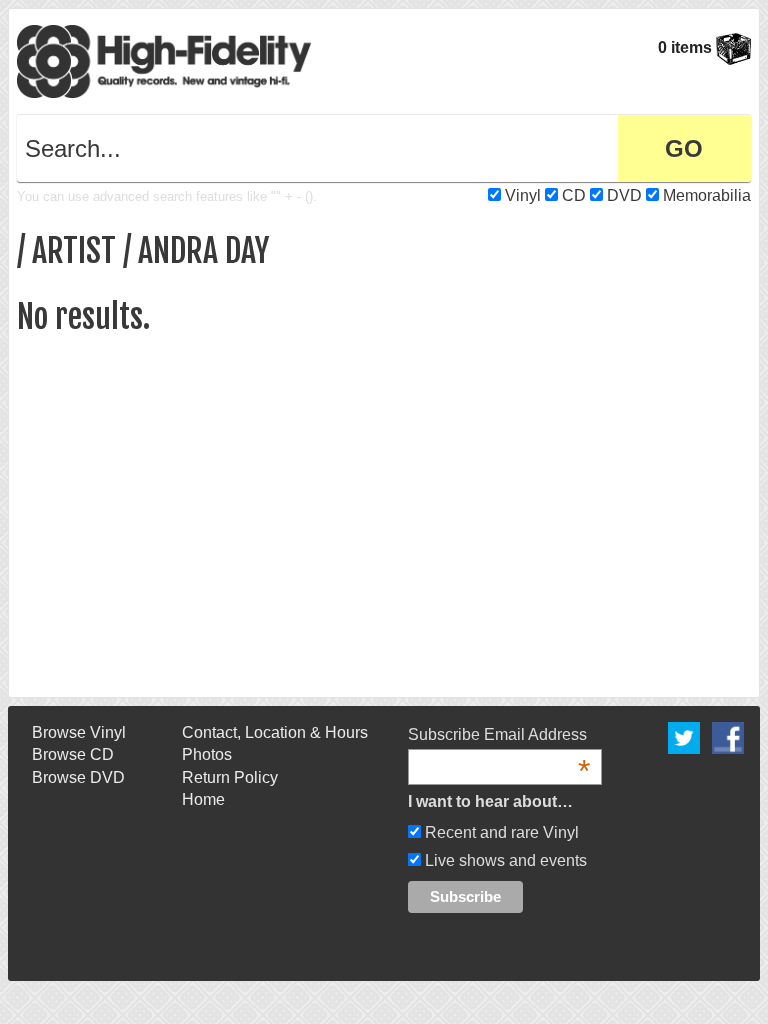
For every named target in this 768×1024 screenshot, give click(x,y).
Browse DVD (78, 777)
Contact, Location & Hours (275, 732)
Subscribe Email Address (499, 736)
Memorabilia (707, 195)
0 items (687, 47)
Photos (207, 754)
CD (574, 195)
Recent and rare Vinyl (500, 832)
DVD (624, 195)
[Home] (164, 60)
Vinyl (523, 195)
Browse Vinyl (79, 732)
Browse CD (73, 754)
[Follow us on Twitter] (684, 736)
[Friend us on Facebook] (728, 736)
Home (203, 799)
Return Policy (230, 777)
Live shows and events (504, 860)
